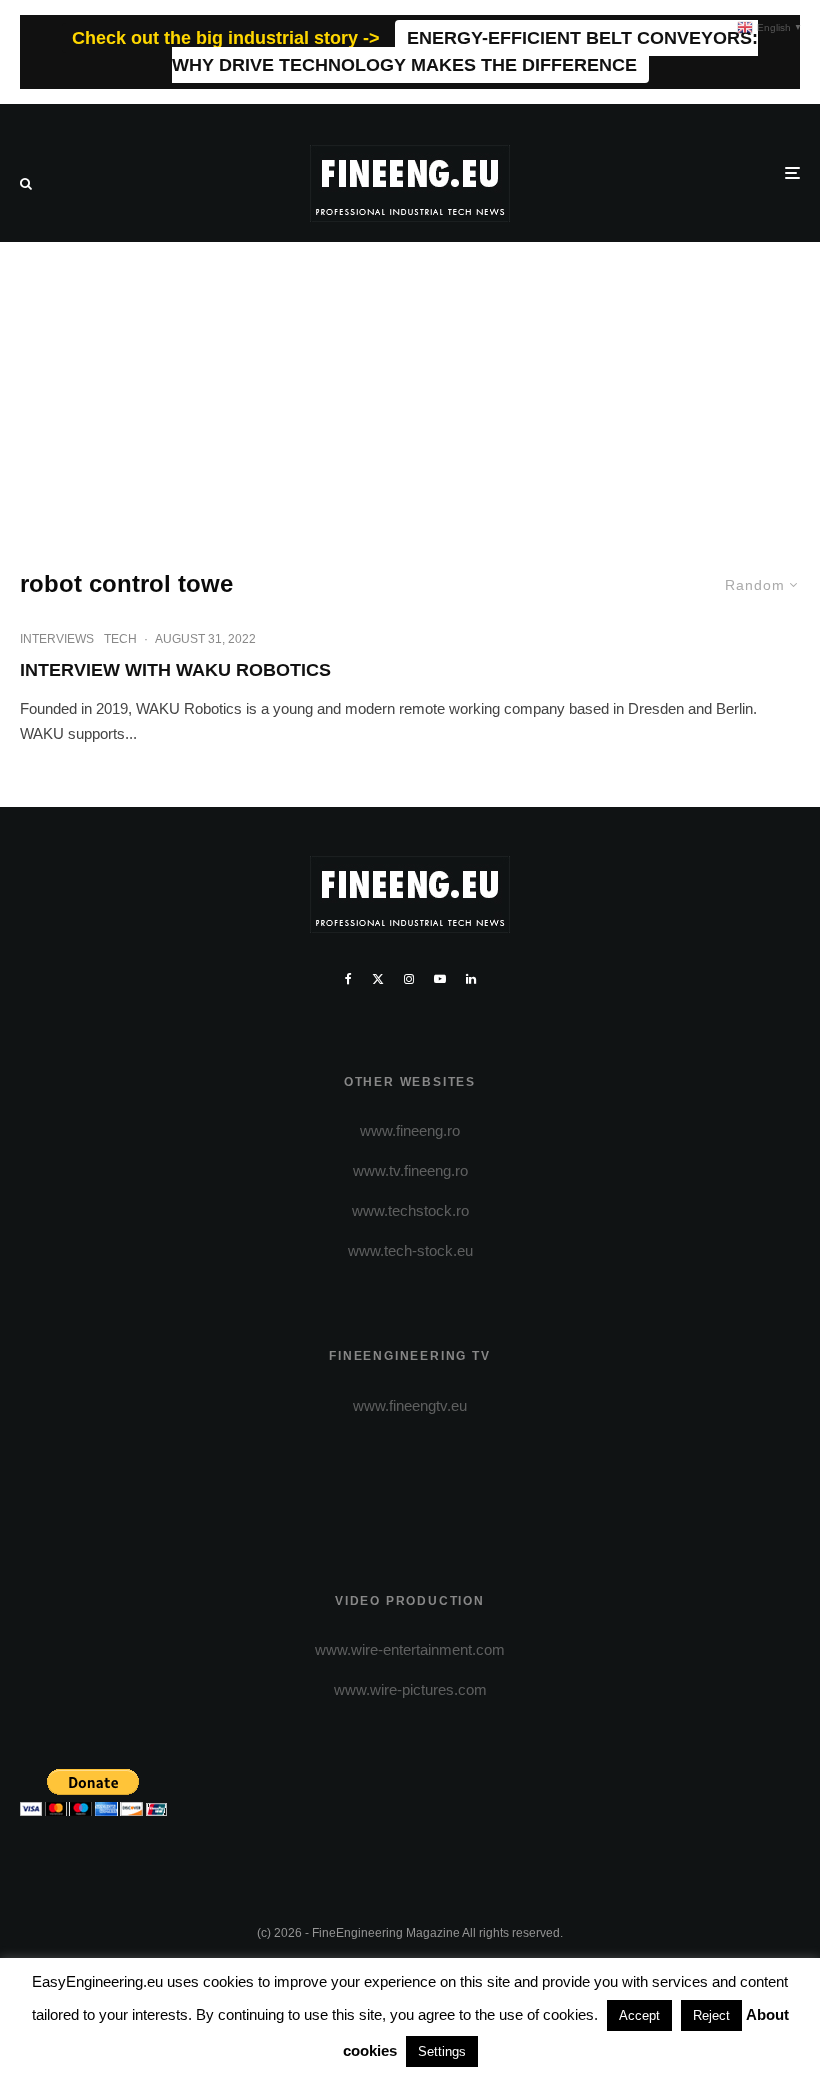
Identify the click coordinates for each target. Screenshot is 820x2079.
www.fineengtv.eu (410, 1405)
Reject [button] (711, 2015)
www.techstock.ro (410, 1210)
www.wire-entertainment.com (410, 1649)
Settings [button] (442, 2051)
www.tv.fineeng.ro (410, 1170)
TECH (120, 639)
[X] (378, 979)
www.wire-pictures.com (410, 1689)
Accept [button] (639, 2015)
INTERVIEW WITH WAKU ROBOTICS (175, 670)
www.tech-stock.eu (410, 1250)
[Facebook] (348, 979)
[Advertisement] (410, 392)
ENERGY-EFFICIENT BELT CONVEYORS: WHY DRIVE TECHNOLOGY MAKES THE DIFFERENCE (465, 51)
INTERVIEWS (57, 639)
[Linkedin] (471, 979)
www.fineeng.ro (410, 1130)
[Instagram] (409, 979)
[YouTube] (440, 979)
